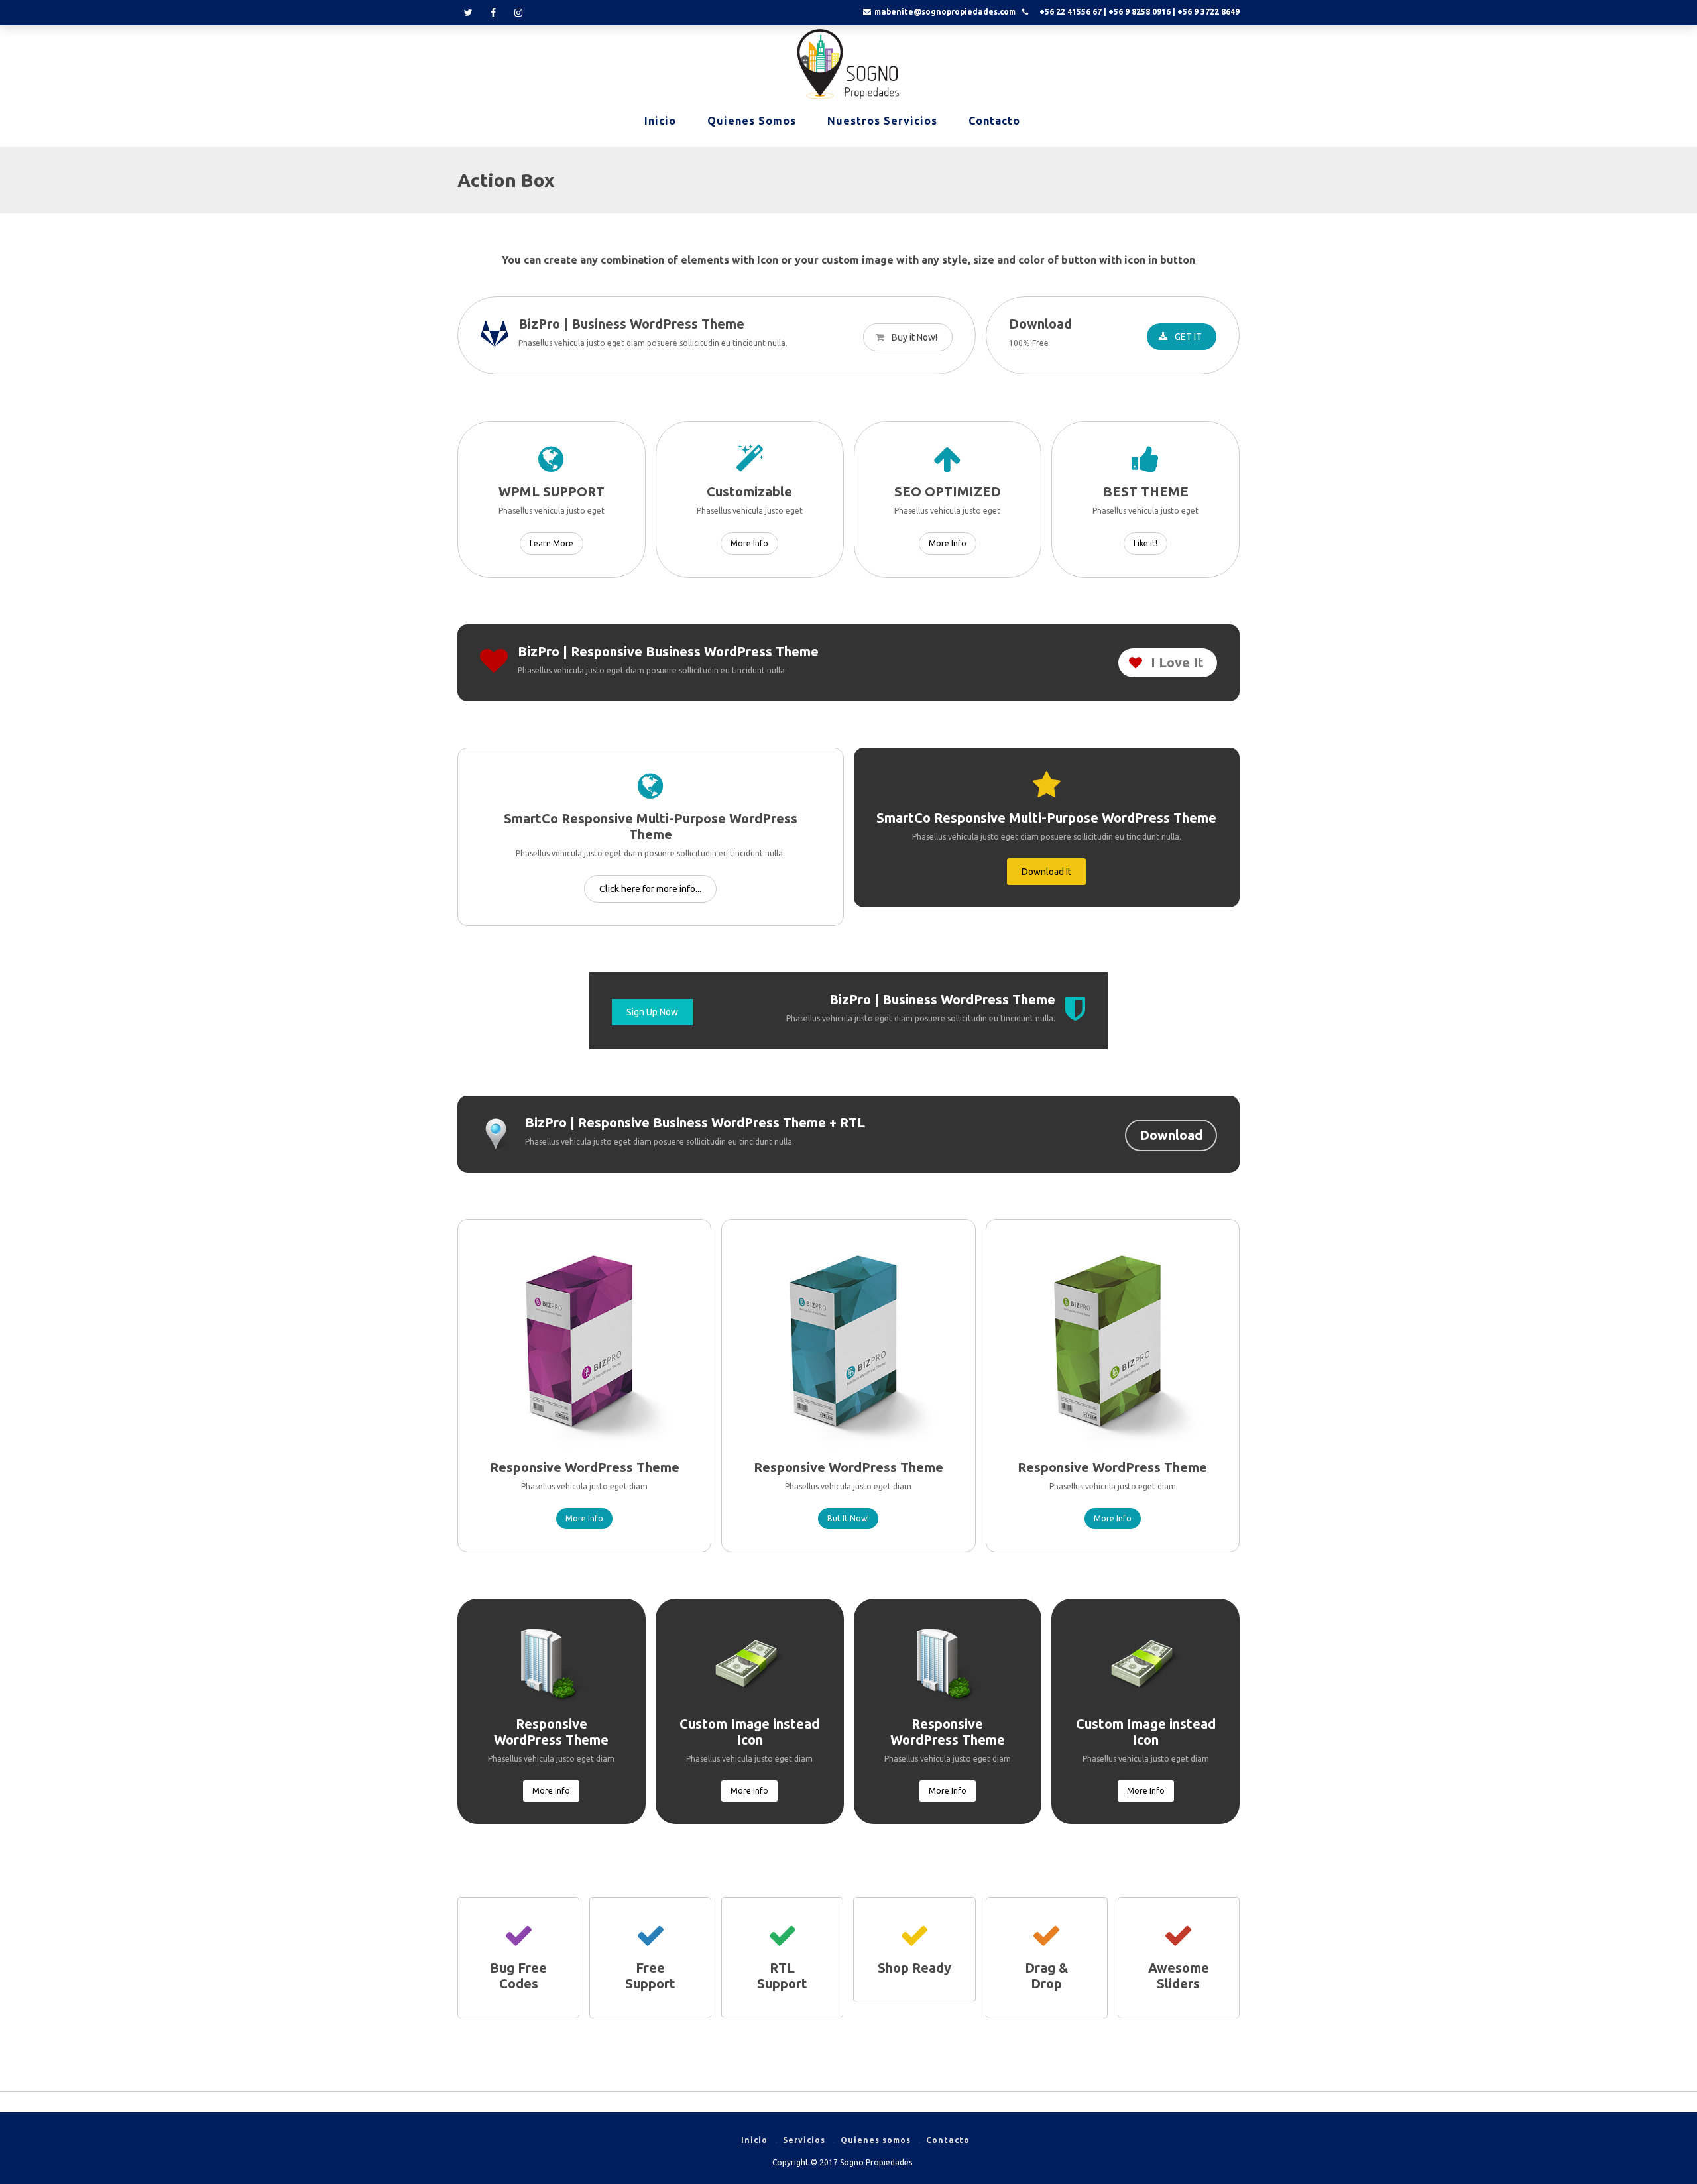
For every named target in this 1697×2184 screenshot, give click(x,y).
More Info (749, 543)
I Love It (1176, 662)
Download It (1046, 872)
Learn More (552, 543)
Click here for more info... (650, 889)
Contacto (994, 121)
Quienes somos (752, 121)
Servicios (804, 2140)
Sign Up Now (652, 1012)
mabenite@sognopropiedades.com (945, 12)
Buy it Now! (913, 337)
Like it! (1145, 543)
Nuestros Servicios (882, 121)
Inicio (660, 121)
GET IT (1187, 337)
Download (1171, 1135)
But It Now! (848, 1518)
